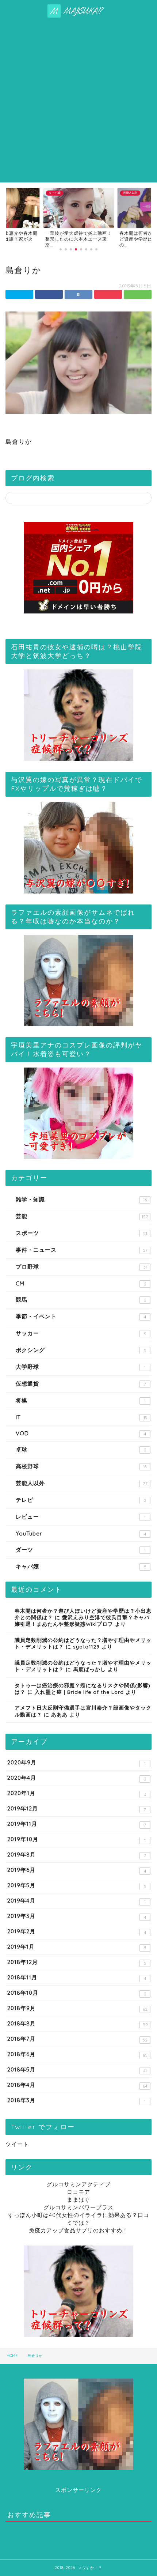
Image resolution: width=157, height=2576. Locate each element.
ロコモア (78, 2192)
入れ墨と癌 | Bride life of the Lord (79, 1692)
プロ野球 (81, 1267)
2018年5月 (77, 2070)
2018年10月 (77, 1993)
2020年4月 (77, 1778)
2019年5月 (77, 1885)
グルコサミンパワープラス (78, 2207)
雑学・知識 (81, 1199)
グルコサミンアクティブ (78, 2184)
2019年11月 (77, 1824)
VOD (81, 1433)
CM (81, 1283)
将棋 (81, 1400)
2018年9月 (77, 2008)
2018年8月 (77, 2024)
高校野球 (81, 1466)
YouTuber (81, 1533)
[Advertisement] (78, 100)
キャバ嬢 (81, 1566)
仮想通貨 (81, 1384)
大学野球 (81, 1367)
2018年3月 (76, 2100)
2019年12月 (77, 1809)
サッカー (81, 1333)
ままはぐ (78, 2200)
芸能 (82, 1216)
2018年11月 (77, 1978)
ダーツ (81, 1550)
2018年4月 (77, 2085)
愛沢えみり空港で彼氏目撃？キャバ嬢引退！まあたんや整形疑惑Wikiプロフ (82, 1621)
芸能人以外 (82, 1483)
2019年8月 (77, 1855)
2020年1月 (77, 1793)
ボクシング (81, 1350)
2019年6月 (77, 1870)
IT (81, 1417)
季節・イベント (81, 1316)
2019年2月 (77, 1931)
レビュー (81, 1517)
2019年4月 (76, 1901)
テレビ (81, 1500)
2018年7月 (77, 2039)
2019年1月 (77, 1947)
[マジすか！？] (79, 14)
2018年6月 (77, 2054)
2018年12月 (77, 1962)
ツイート (17, 2144)
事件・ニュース (82, 1250)
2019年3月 (77, 1916)
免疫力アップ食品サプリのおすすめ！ (78, 2230)
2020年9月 (76, 1763)
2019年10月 (76, 1839)
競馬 (81, 1300)
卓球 (81, 1449)
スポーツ (81, 1233)
